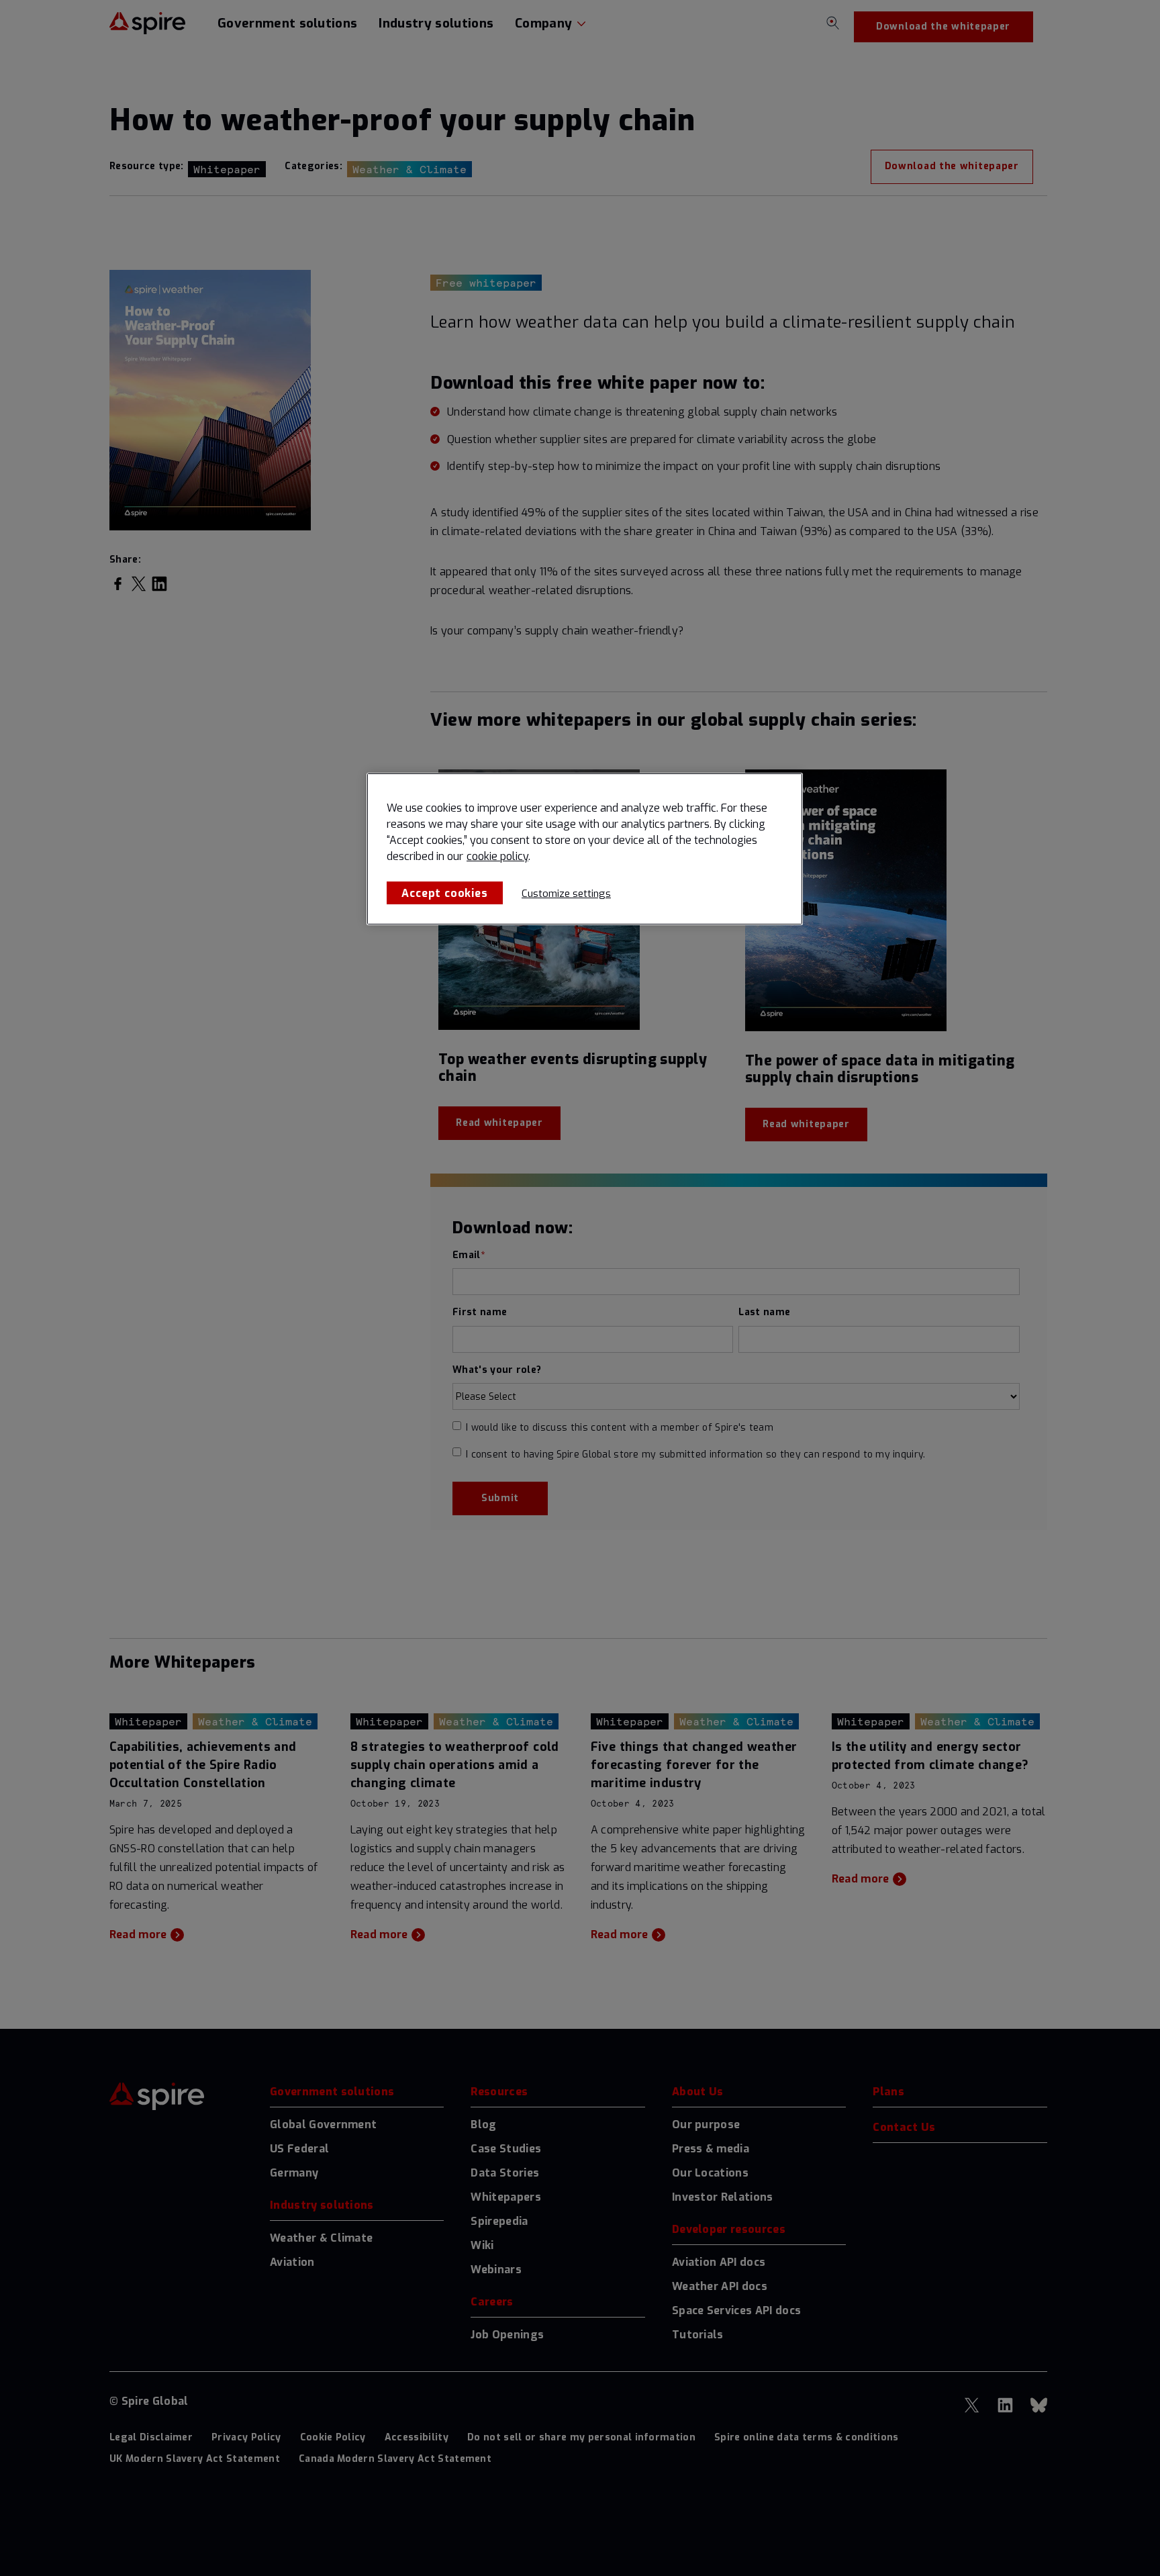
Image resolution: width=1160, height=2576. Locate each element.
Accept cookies (444, 893)
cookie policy (497, 856)
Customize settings (566, 894)
